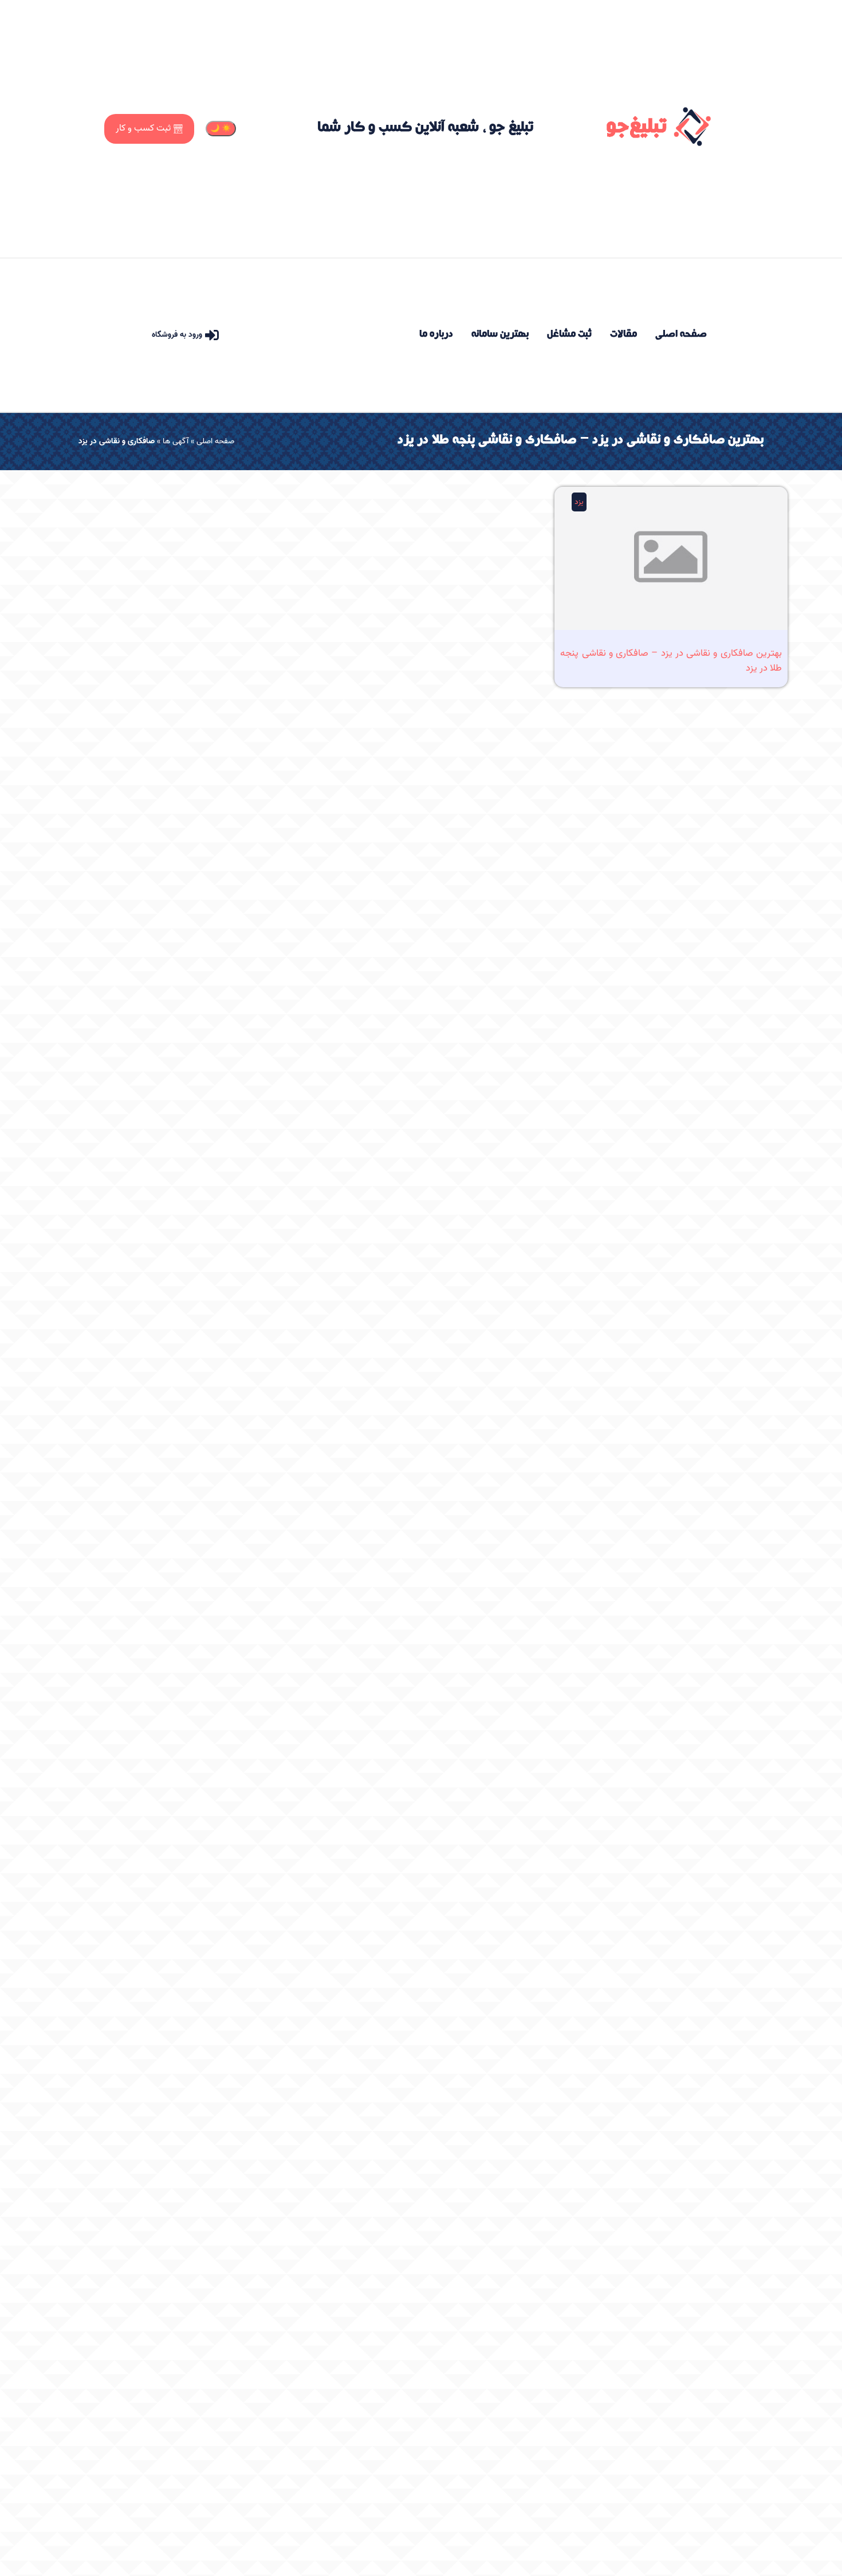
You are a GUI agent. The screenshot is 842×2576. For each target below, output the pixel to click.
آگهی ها (176, 441)
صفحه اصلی (215, 441)
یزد (579, 502)
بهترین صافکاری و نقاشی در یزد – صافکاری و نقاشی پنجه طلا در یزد (671, 660)
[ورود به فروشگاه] (212, 335)
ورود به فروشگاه (177, 335)
